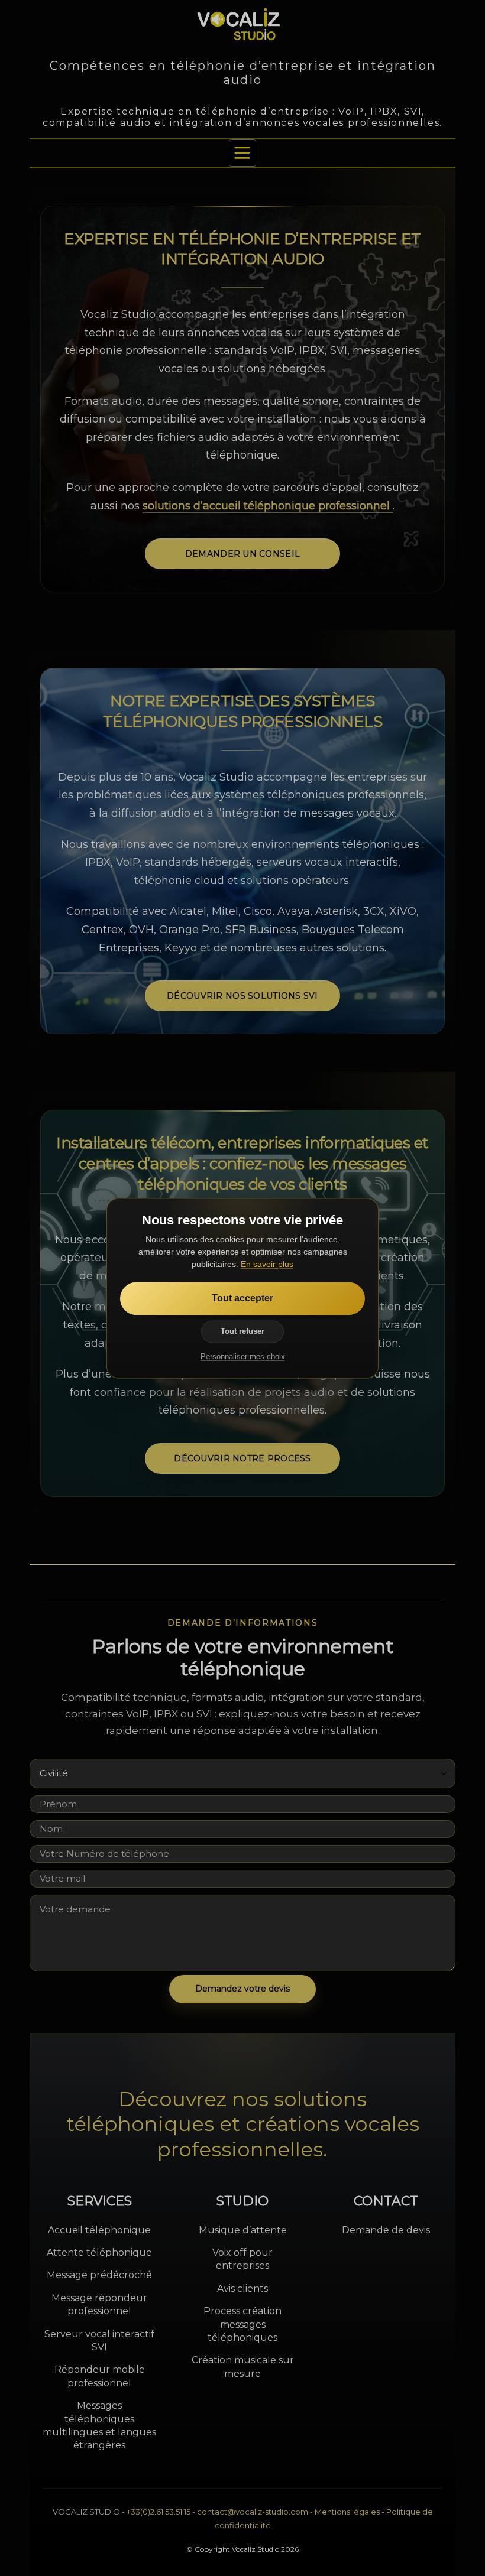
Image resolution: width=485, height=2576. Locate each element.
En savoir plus (267, 1264)
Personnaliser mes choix (243, 1357)
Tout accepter (242, 1298)
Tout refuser (242, 1331)
